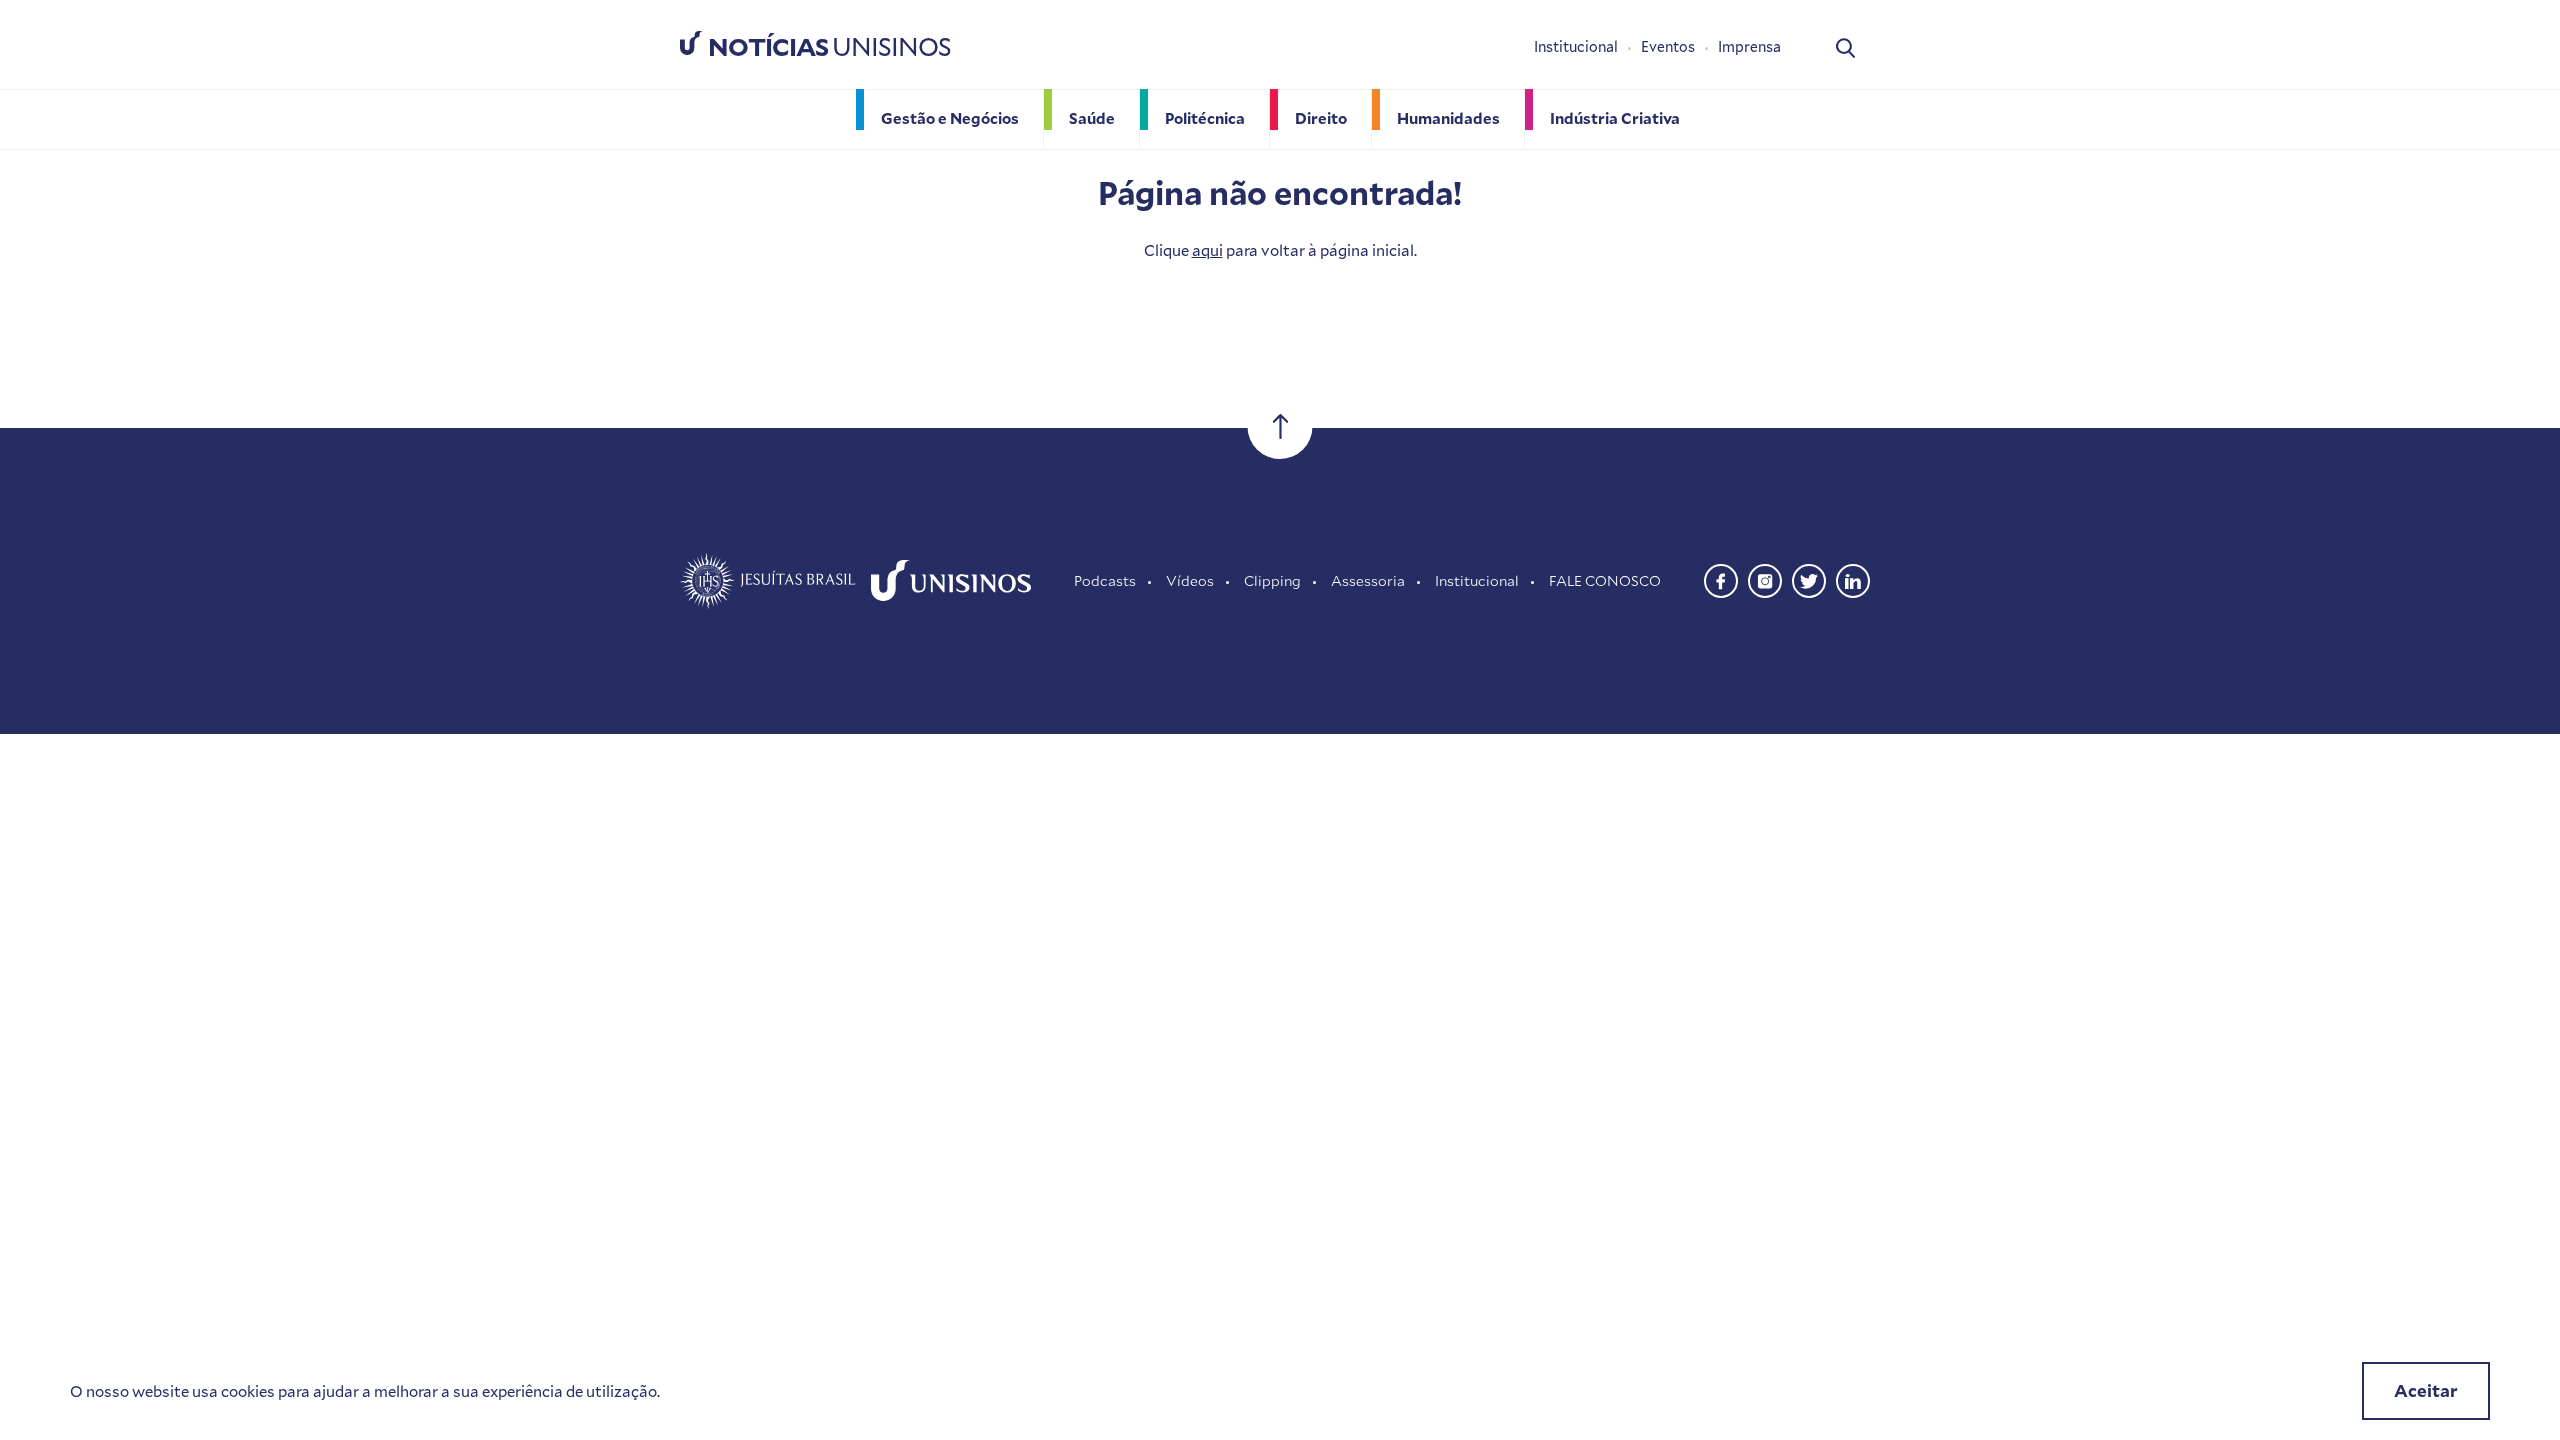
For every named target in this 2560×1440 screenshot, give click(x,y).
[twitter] (1809, 578)
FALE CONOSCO (1605, 580)
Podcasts (1105, 580)
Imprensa (1749, 46)
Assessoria (1368, 580)
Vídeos (1190, 580)
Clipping (1272, 580)
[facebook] (1721, 578)
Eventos (1668, 46)
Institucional (1576, 46)
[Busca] (1845, 46)
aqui (1207, 250)
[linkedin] (1853, 578)
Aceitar (2426, 1390)
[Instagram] (1765, 578)
